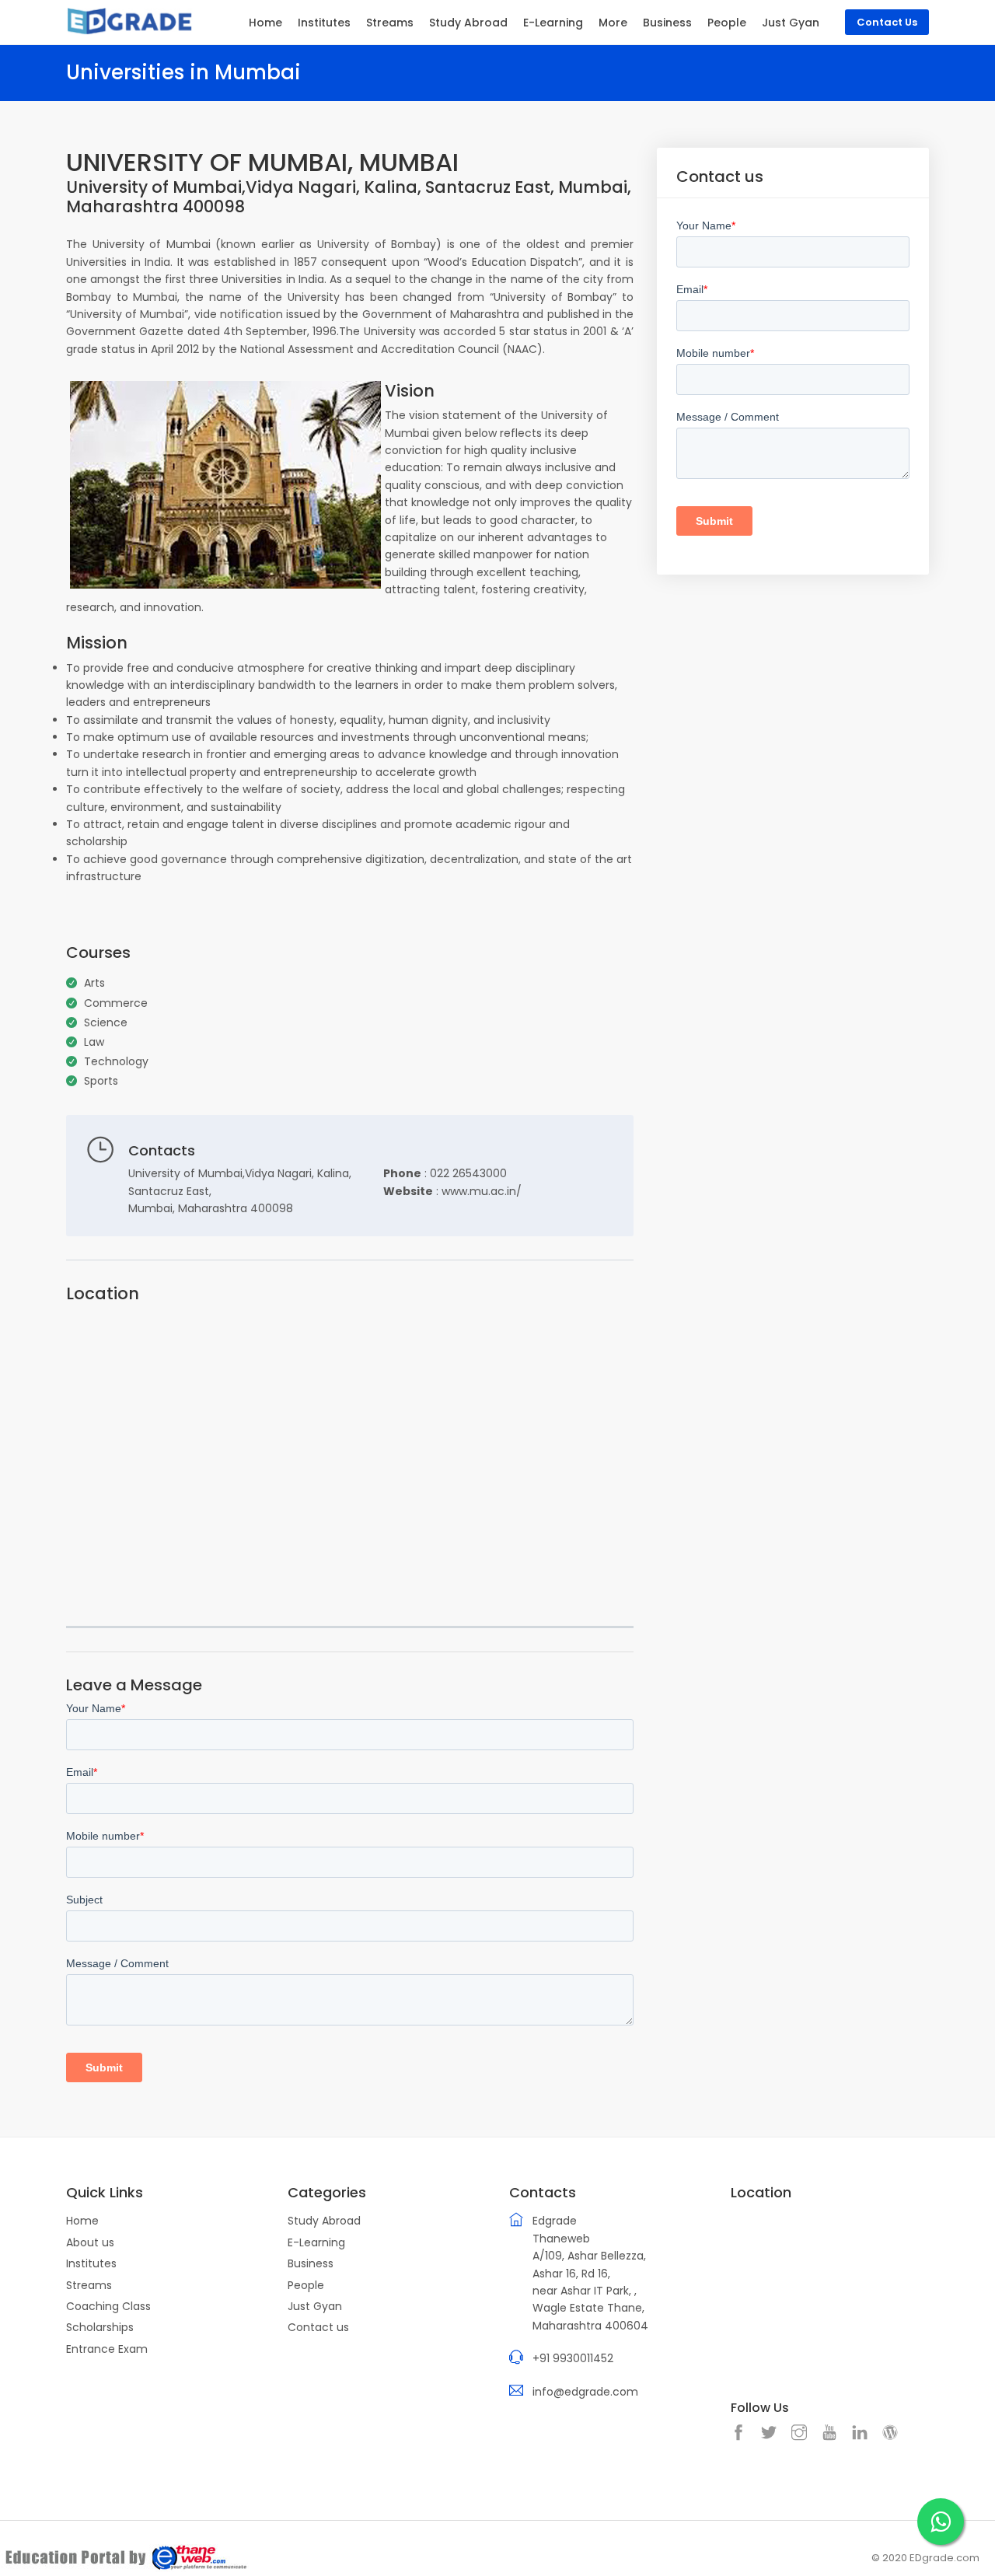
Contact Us (887, 22)
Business (667, 23)
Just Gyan (791, 23)
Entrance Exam (107, 2349)
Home (265, 23)
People (727, 23)
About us (90, 2242)
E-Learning (553, 23)
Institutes (324, 23)
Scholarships (100, 2327)
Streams (390, 23)
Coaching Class (108, 2306)
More (613, 23)
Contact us (318, 2327)
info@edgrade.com (585, 2392)
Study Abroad (468, 23)
